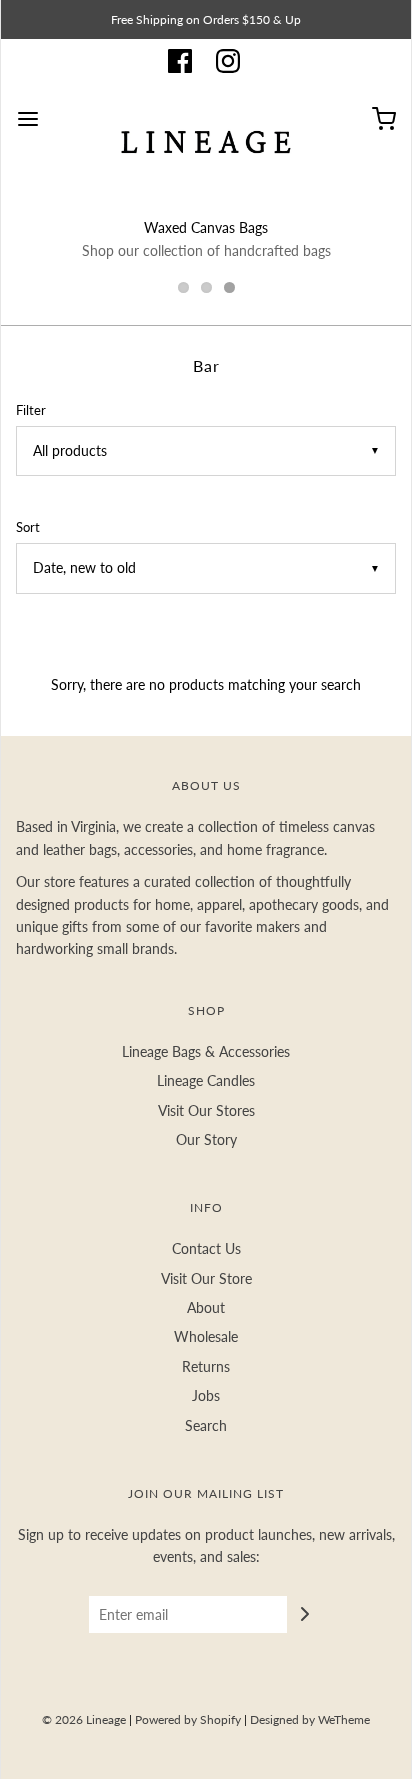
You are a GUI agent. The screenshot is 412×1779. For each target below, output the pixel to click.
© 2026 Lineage (84, 1719)
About (206, 1307)
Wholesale (206, 1336)
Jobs (206, 1395)
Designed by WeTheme (310, 1719)
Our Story (206, 1139)
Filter (31, 410)
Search (206, 1425)
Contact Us (206, 1248)
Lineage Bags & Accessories (206, 1051)
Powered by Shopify (188, 1719)
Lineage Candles (206, 1080)
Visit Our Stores (206, 1110)
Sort (28, 527)
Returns (206, 1366)
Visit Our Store (206, 1278)
